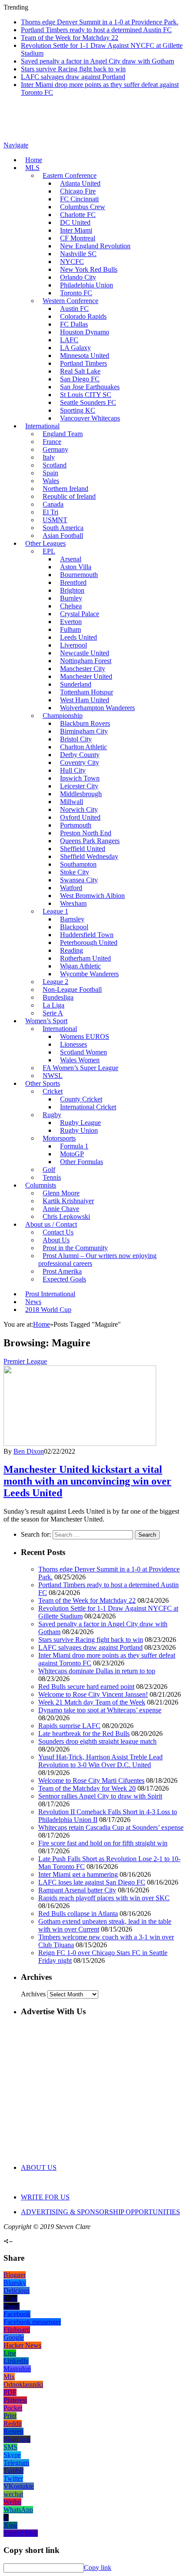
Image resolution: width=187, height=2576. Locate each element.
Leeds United (78, 637)
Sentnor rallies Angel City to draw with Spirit (100, 1796)
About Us (56, 1240)
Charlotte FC (78, 215)
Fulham (70, 629)
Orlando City (78, 277)
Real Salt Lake (80, 371)
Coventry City (80, 762)
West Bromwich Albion (92, 896)
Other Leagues (45, 543)
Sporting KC (78, 410)
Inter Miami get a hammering (78, 1874)
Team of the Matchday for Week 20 (87, 1788)
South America (63, 528)
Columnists (41, 1185)
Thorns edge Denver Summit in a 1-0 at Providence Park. (100, 22)
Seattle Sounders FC (88, 402)
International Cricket (88, 1107)
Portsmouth (76, 825)
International (42, 426)
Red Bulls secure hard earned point (86, 1687)
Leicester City (79, 786)
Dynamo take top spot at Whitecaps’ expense (100, 1710)
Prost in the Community (75, 1248)
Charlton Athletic (83, 747)
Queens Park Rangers (90, 841)
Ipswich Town (80, 778)
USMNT (55, 520)
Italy (49, 457)
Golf (49, 1170)
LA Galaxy (75, 348)
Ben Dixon (29, 1451)
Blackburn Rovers (85, 723)
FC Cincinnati (79, 199)
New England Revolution (95, 246)
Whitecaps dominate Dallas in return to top (97, 1671)
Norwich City (79, 809)
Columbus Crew (83, 207)
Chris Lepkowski (66, 1216)
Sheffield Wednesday (89, 856)
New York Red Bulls (89, 269)
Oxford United (80, 817)
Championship (63, 716)
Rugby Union (79, 1130)
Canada (53, 504)
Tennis (52, 1177)
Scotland (55, 465)
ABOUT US (39, 2167)
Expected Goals (64, 1279)
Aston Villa (76, 567)
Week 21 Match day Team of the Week (92, 1702)
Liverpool (73, 645)
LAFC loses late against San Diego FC (92, 1882)
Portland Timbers (83, 363)
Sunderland (76, 684)
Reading (72, 950)
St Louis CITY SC (86, 395)
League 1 (55, 911)
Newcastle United (85, 653)
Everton (71, 622)
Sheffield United (83, 849)
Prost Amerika (62, 1271)
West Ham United (85, 700)
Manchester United (86, 676)
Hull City (73, 770)
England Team (63, 434)
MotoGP (72, 1154)
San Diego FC (80, 379)
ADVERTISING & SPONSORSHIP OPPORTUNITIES (100, 2212)
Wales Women (80, 1060)
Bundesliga (58, 997)
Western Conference (70, 301)
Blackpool (74, 927)
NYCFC (72, 262)
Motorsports (59, 1138)
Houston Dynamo (85, 332)
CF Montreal (78, 238)
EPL (49, 551)
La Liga (53, 1005)
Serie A (53, 1013)
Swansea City (79, 880)
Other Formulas (82, 1162)
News (33, 1302)
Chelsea (71, 606)
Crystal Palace (80, 614)
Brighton (72, 590)
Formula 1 (74, 1146)
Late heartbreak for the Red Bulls (84, 1733)
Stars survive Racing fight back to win (73, 69)
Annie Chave (61, 1209)
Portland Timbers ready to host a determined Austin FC (96, 30)
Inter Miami (76, 230)
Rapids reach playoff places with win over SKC (104, 1898)
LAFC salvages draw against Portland (73, 77)
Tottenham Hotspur (87, 692)
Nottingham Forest (86, 661)
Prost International (50, 1294)
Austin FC (74, 309)
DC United (75, 222)
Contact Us (58, 1232)
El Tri (50, 512)
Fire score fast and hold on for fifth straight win (103, 1843)
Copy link (98, 2568)
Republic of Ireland (69, 496)
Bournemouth (79, 575)
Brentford (73, 582)
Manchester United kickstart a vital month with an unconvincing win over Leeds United (87, 1481)
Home (34, 160)
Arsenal (71, 559)
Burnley (71, 598)
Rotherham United (85, 958)
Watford (71, 888)
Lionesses (73, 1044)
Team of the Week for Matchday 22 (70, 38)
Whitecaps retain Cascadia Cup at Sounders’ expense (111, 1827)
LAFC (69, 340)
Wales (51, 481)
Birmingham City (84, 731)
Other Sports (43, 1083)
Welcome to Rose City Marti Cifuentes (91, 1780)
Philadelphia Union (87, 285)
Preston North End (86, 833)
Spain (50, 473)
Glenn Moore (61, 1193)
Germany (55, 449)
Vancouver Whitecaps (90, 418)
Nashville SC (78, 254)
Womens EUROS (85, 1036)
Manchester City (83, 669)
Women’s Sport (46, 1021)
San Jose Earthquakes (90, 387)
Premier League (25, 1361)
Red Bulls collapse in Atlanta (78, 1914)
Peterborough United (89, 943)
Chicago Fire (78, 191)
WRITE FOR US (45, 2197)
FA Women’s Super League (80, 1068)
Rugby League (80, 1123)
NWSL (53, 1076)
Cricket (53, 1091)
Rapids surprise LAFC (69, 1726)
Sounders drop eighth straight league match (97, 1741)
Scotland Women (83, 1052)
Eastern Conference (70, 175)
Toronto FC (76, 293)
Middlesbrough (81, 794)
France (52, 442)
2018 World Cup (48, 1310)
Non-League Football (72, 989)
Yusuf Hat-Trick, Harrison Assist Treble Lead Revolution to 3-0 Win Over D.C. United (100, 1761)
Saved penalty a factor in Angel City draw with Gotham (97, 61)
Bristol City (76, 739)
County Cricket (81, 1099)
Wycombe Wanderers (89, 974)
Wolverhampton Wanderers (97, 708)
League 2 (55, 982)
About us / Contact (51, 1224)
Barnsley (72, 919)
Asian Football (63, 536)
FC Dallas (74, 324)
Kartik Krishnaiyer (68, 1201)
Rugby (52, 1115)
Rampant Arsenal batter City (77, 1890)
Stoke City (75, 872)
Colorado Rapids (83, 316)
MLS (32, 168)
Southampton (78, 864)
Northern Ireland (65, 489)
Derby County (80, 755)
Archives (33, 1994)
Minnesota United (85, 355)
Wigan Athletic (80, 966)
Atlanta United (80, 183)
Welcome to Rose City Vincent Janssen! (93, 1694)
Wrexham (73, 903)
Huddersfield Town (87, 935)
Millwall (72, 802)
